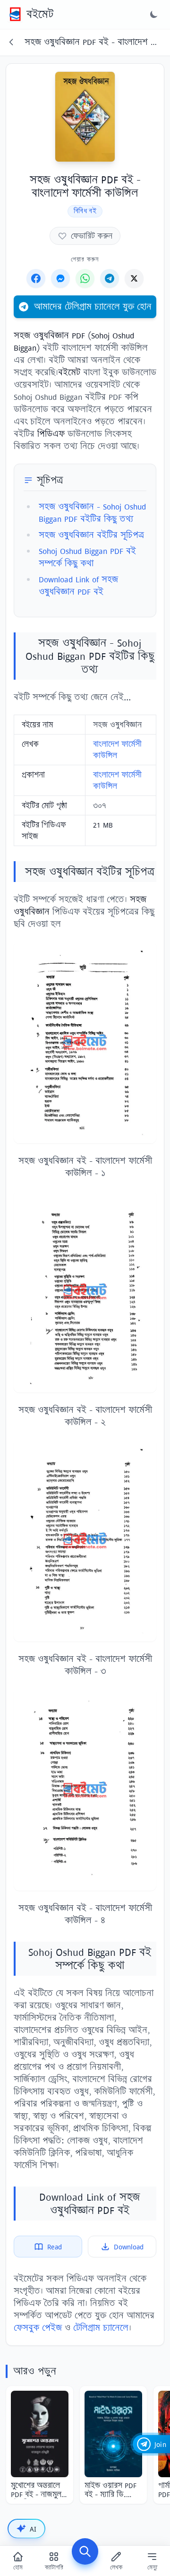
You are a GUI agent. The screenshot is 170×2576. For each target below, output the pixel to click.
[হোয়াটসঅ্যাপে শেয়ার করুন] (85, 278)
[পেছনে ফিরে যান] (11, 42)
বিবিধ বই (85, 211)
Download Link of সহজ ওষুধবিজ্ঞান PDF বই (78, 585)
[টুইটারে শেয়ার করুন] (134, 278)
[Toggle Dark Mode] (154, 14)
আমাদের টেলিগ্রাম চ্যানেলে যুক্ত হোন (93, 307)
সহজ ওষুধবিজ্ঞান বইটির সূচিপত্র (91, 535)
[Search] (85, 2551)
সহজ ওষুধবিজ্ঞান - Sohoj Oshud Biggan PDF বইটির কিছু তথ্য (92, 513)
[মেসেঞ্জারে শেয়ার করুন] (60, 278)
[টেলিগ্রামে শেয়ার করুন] (110, 278)
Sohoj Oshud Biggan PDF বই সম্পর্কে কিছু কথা (87, 557)
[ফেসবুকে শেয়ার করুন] (36, 278)
